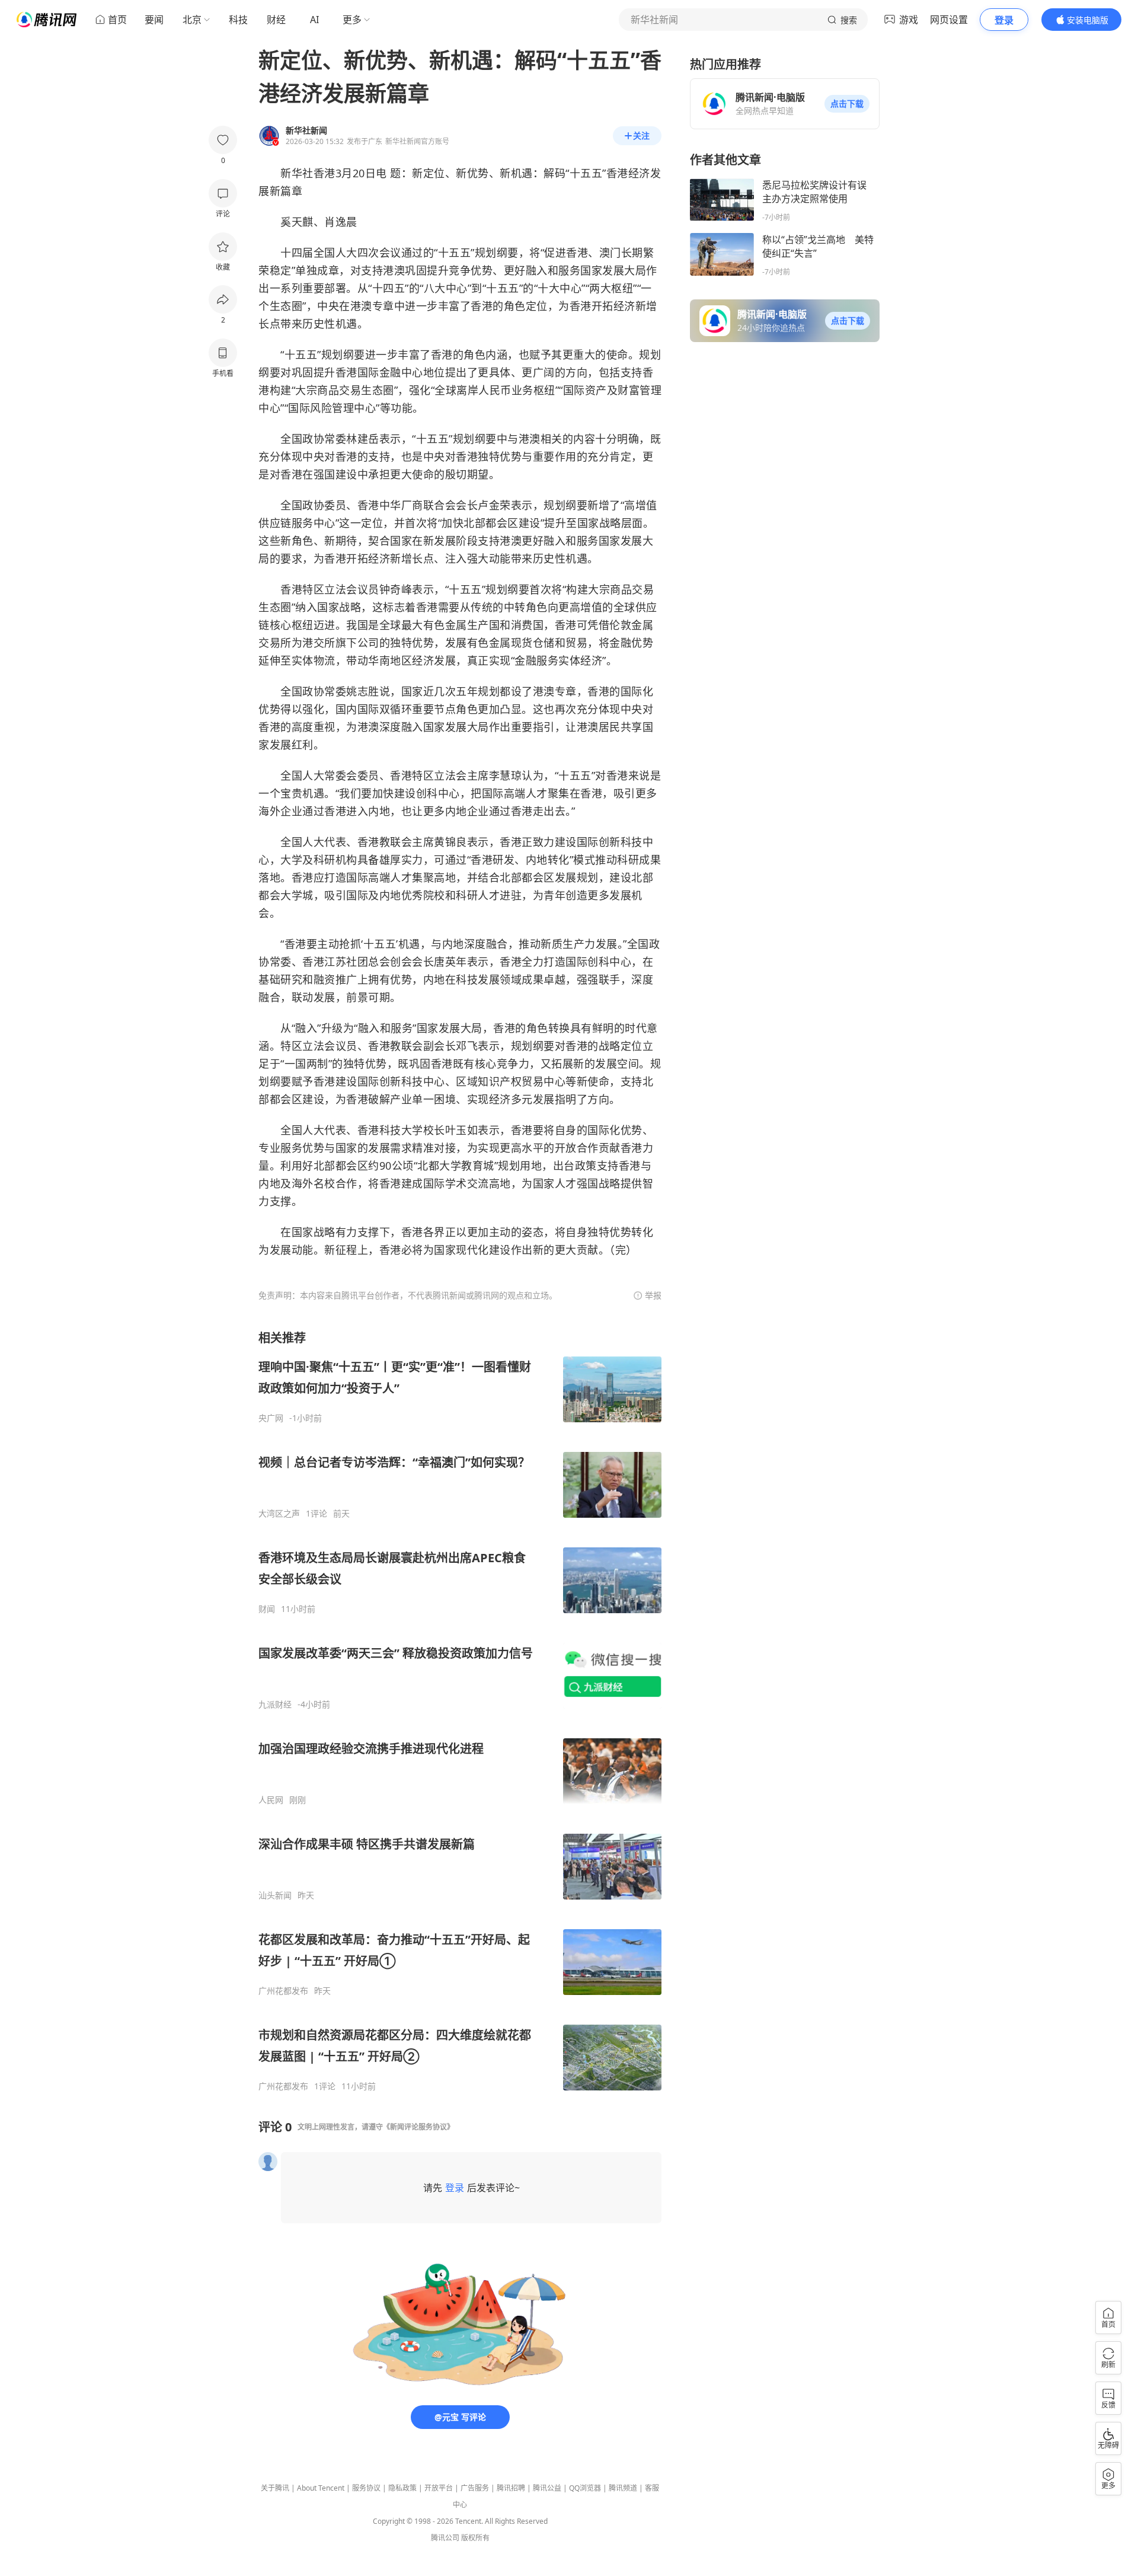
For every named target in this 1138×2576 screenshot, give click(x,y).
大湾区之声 (279, 1514)
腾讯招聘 (511, 2488)
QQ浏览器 (585, 2488)
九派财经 (275, 1704)
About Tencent (321, 2488)
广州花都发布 (283, 1991)
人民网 (271, 1800)
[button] (847, 104)
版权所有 (475, 2538)
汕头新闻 (275, 1895)
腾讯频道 (623, 2488)
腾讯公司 (445, 2538)
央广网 (271, 1418)
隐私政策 (402, 2488)
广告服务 (475, 2488)
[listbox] (460, 1711)
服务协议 (366, 2488)
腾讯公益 (547, 2488)
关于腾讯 (275, 2488)
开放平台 (439, 2488)
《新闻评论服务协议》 (418, 2127)
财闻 (267, 1609)
